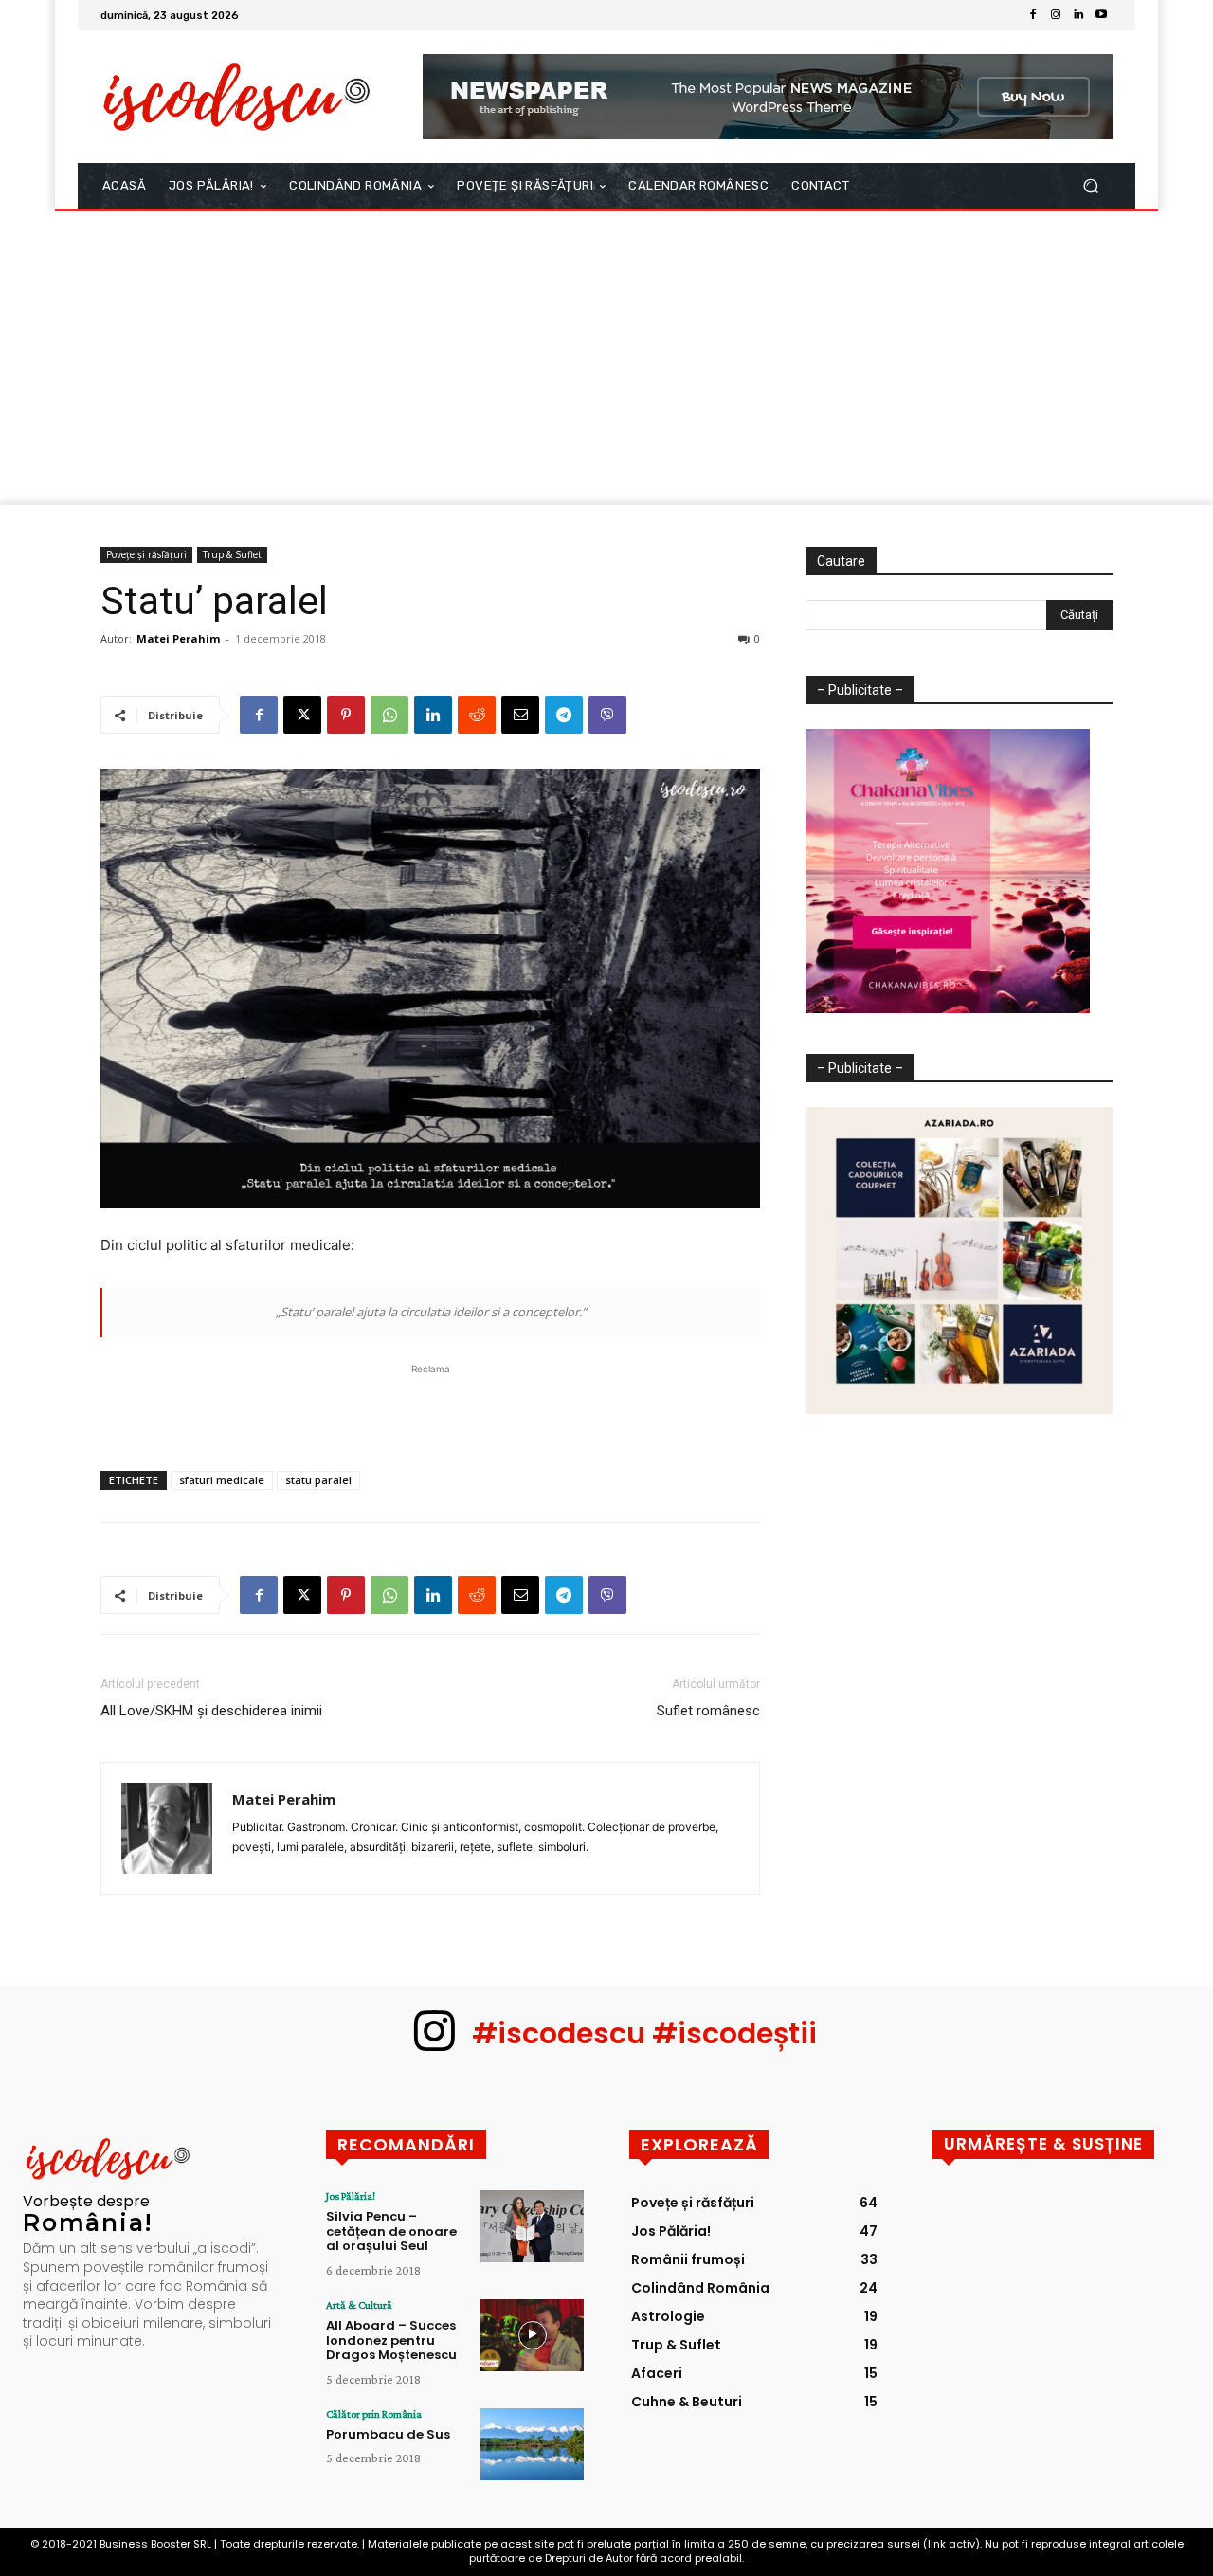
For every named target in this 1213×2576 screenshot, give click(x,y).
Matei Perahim (178, 638)
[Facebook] (1033, 15)
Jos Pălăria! (351, 2196)
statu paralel (318, 1480)
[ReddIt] (477, 715)
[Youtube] (1101, 15)
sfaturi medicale (222, 1480)
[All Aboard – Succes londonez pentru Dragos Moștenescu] (532, 2335)
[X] (302, 715)
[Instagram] (1056, 15)
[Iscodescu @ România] (236, 96)
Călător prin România (374, 2414)
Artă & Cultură (359, 2305)
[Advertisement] (606, 363)
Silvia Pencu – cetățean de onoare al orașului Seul (391, 2231)
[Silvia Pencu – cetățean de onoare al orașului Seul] (532, 2226)
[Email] (520, 715)
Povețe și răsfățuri (146, 554)
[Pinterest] (346, 715)
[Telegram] (564, 715)
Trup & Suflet (232, 554)
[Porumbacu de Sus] (532, 2444)
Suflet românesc (708, 1711)
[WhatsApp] (389, 715)
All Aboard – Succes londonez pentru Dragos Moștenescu (391, 2340)
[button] (1090, 186)
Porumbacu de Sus (388, 2434)
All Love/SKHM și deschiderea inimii (211, 1711)
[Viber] (607, 715)
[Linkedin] (1078, 15)
